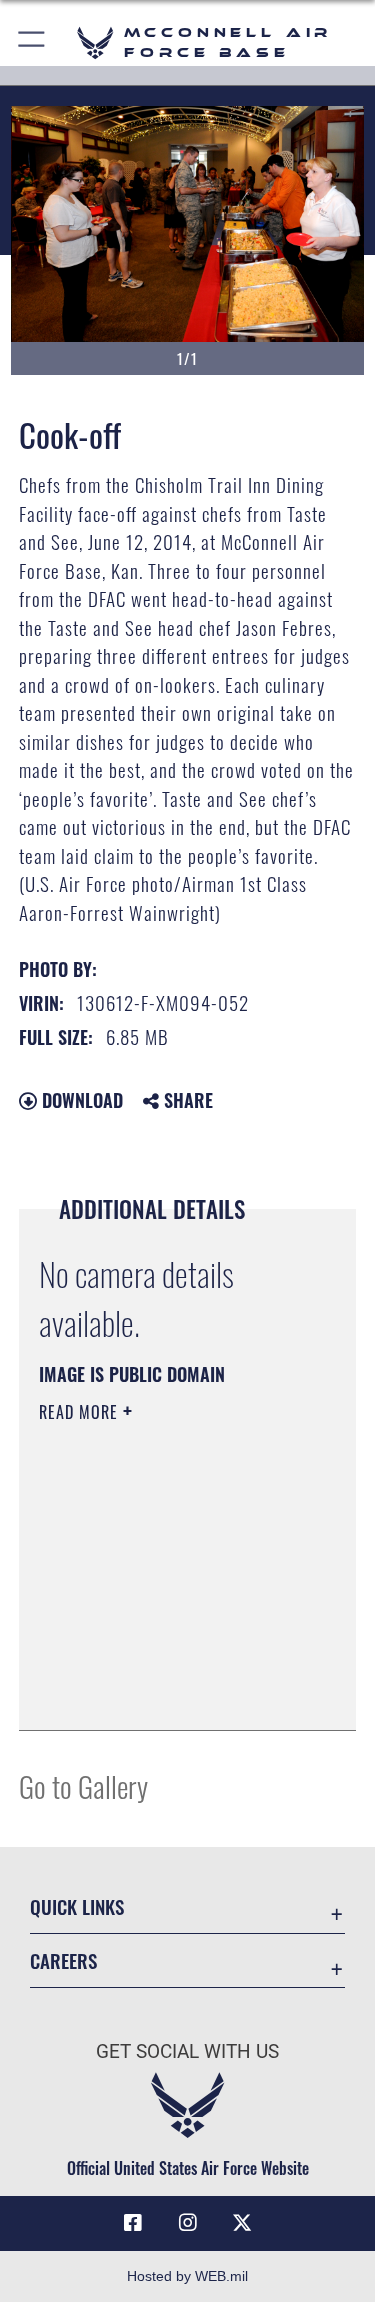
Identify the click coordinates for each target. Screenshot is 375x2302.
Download (80, 1100)
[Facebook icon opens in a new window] (133, 2223)
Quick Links (77, 1906)
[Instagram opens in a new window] (188, 2223)
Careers (63, 1960)
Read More (81, 1412)
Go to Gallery (83, 1785)
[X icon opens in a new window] (242, 2223)
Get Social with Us (187, 2051)
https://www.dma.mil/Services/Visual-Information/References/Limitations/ (160, 1665)
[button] (32, 42)
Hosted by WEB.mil (187, 2276)
